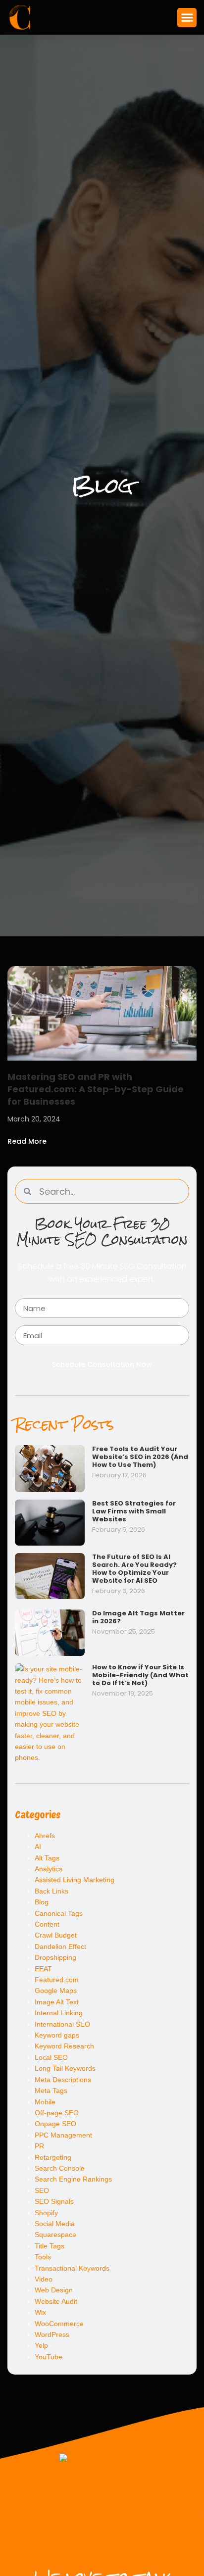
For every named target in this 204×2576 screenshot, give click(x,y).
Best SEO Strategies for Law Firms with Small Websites (134, 1511)
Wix (40, 2312)
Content (47, 1924)
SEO (42, 2190)
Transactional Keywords (72, 2268)
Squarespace (55, 2235)
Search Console (60, 2168)
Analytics (49, 1869)
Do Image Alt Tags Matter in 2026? (138, 1617)
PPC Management (63, 2135)
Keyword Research (64, 2046)
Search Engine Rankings (73, 2179)
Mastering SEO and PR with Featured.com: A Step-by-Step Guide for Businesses (96, 1089)
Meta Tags (51, 2090)
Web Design (54, 2290)
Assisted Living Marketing (75, 1880)
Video (44, 2279)
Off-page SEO (57, 2113)
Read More (27, 1141)
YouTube (49, 2357)
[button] (187, 18)
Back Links (51, 1891)
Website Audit (56, 2301)
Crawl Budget (56, 1935)
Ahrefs (45, 1836)
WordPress (52, 2334)
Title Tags (50, 2246)
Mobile (45, 2102)
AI (38, 1847)
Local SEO (51, 2057)
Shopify (46, 2213)
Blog (42, 1902)
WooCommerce (59, 2324)
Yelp (41, 2345)
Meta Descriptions (63, 2080)
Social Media (55, 2224)
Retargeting (53, 2157)
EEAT (43, 1969)
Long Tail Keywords (65, 2068)
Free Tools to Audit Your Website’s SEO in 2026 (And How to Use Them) (140, 1457)
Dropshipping (55, 1957)
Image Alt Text (57, 2002)
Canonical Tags (59, 1913)
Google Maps (56, 1991)
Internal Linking (59, 2013)
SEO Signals (54, 2201)
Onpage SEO (55, 2124)
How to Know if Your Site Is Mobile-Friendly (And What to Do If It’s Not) (140, 1675)
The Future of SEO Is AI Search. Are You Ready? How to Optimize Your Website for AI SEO (134, 1569)
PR (39, 2146)
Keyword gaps (57, 2035)
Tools (43, 2257)
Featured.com (57, 1980)
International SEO (62, 2024)
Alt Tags (47, 1858)
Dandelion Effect (60, 1946)
